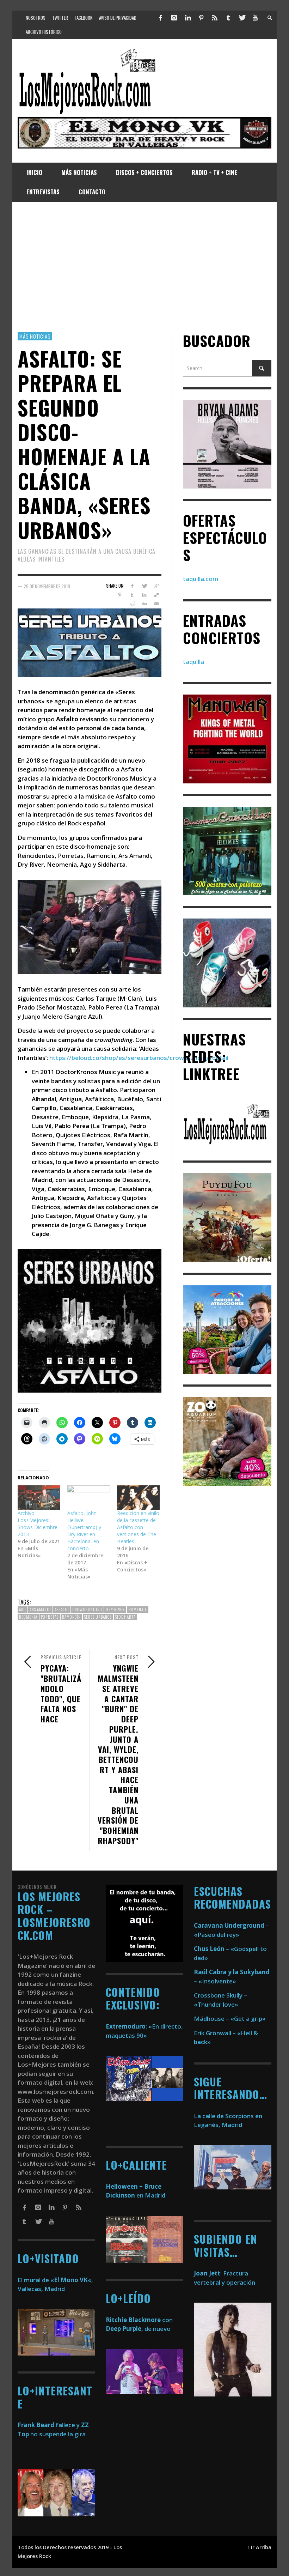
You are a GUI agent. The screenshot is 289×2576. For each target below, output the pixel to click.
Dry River (115, 1610)
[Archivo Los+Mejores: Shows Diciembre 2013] (39, 1498)
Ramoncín (71, 1617)
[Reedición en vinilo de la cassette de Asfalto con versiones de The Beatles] (138, 1498)
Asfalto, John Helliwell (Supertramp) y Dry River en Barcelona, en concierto (84, 1531)
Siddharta (125, 1617)
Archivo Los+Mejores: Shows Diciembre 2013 (38, 1524)
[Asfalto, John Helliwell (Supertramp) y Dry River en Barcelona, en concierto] (89, 1498)
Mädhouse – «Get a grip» (230, 2019)
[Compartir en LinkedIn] (144, 595)
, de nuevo (138, 2329)
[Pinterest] (201, 18)
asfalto (62, 1610)
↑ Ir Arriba (259, 2547)
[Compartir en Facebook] (132, 586)
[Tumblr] (228, 18)
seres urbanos (98, 1617)
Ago (23, 1610)
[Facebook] (161, 18)
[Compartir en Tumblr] (132, 595)
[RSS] (215, 18)
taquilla (193, 662)
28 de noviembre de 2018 (47, 586)
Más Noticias (35, 336)
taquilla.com (201, 579)
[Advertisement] (144, 267)
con (139, 2320)
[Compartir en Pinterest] (120, 595)
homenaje (138, 1610)
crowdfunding (87, 1610)
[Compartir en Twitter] (144, 586)
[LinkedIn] (187, 18)
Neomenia (28, 1617)
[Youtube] (255, 18)
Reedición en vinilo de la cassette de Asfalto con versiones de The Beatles (138, 1527)
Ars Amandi (40, 1610)
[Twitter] (242, 18)
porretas (50, 1617)
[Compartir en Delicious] (157, 595)
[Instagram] (174, 18)
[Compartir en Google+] (157, 586)
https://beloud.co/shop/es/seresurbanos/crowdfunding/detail (139, 1058)
